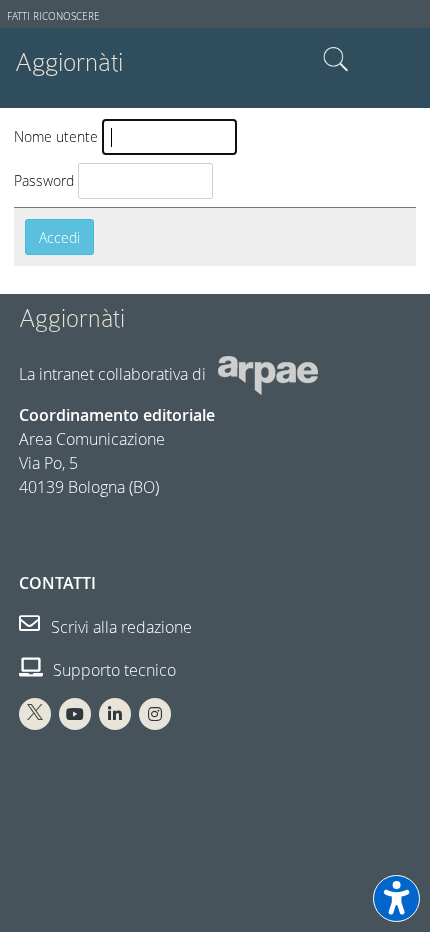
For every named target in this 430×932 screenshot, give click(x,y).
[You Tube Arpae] (75, 714)
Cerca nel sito (336, 60)
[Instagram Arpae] (155, 714)
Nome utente (56, 136)
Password (44, 180)
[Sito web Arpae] (268, 374)
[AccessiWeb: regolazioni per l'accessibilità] (396, 898)
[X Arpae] (35, 714)
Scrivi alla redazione (119, 627)
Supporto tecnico (112, 670)
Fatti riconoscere (53, 16)
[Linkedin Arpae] (115, 714)
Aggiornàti (69, 62)
